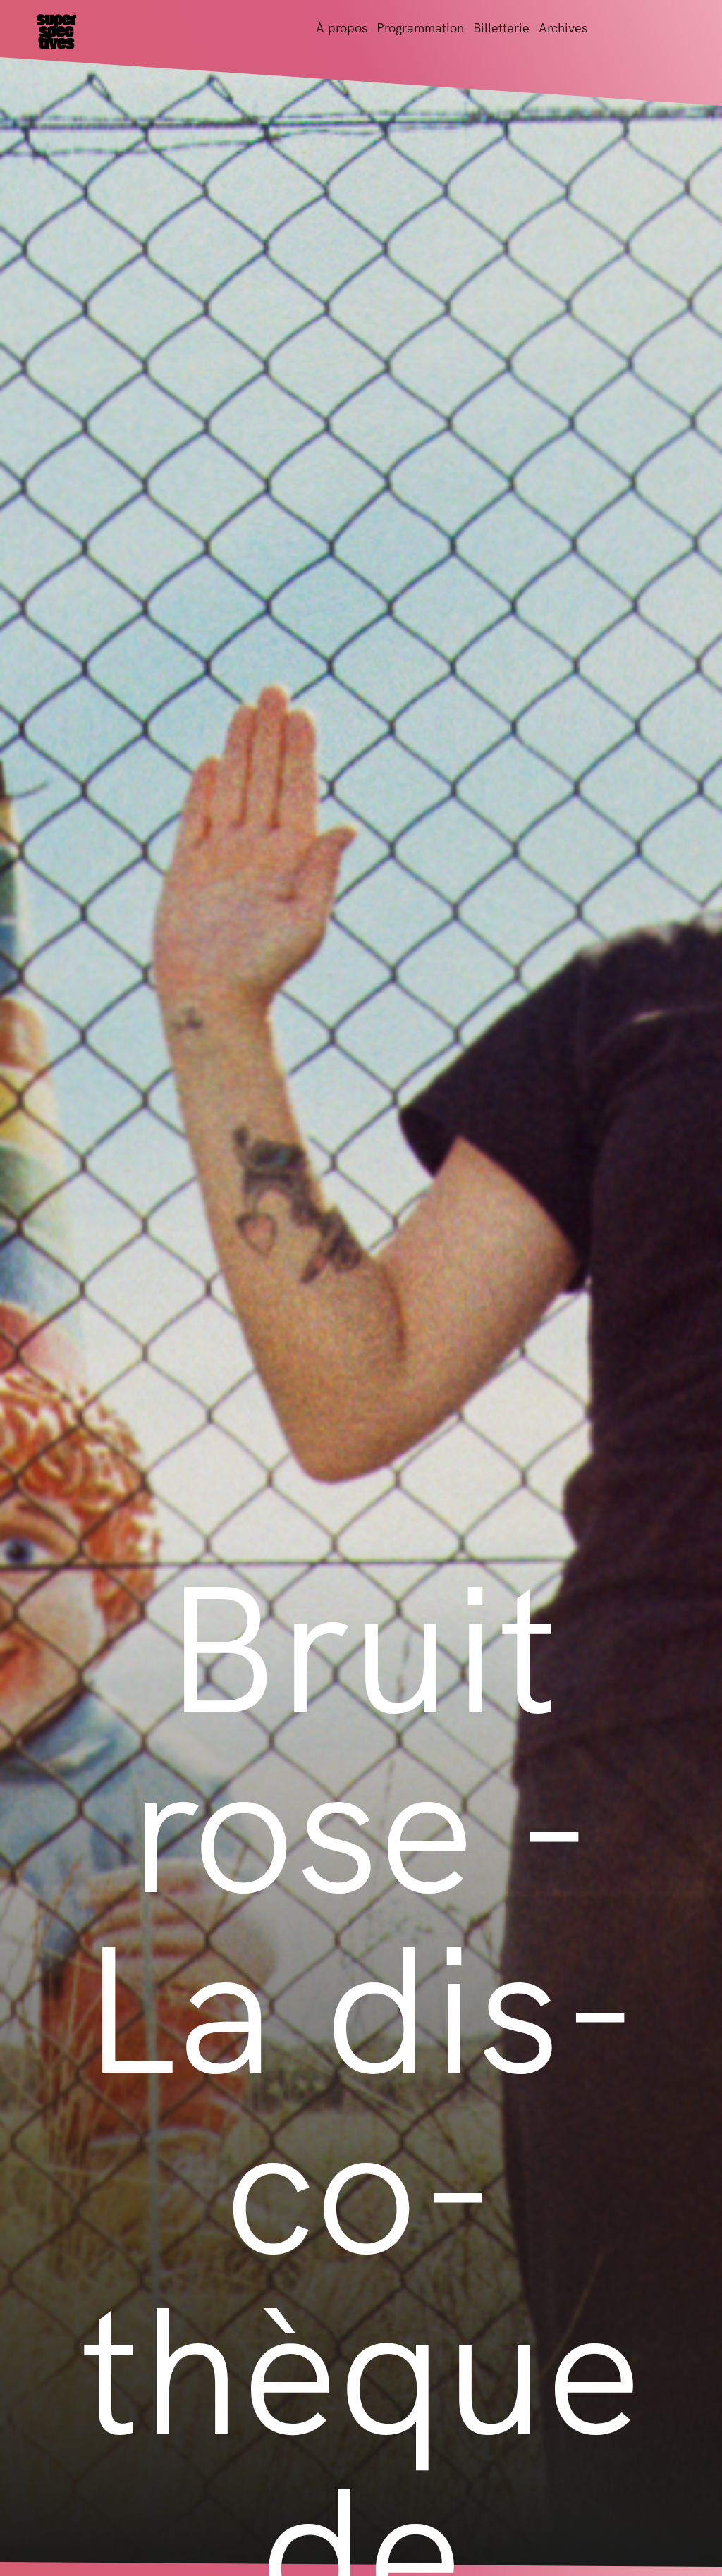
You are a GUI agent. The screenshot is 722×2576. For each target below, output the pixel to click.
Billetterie (501, 28)
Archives (563, 28)
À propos (342, 28)
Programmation (420, 28)
